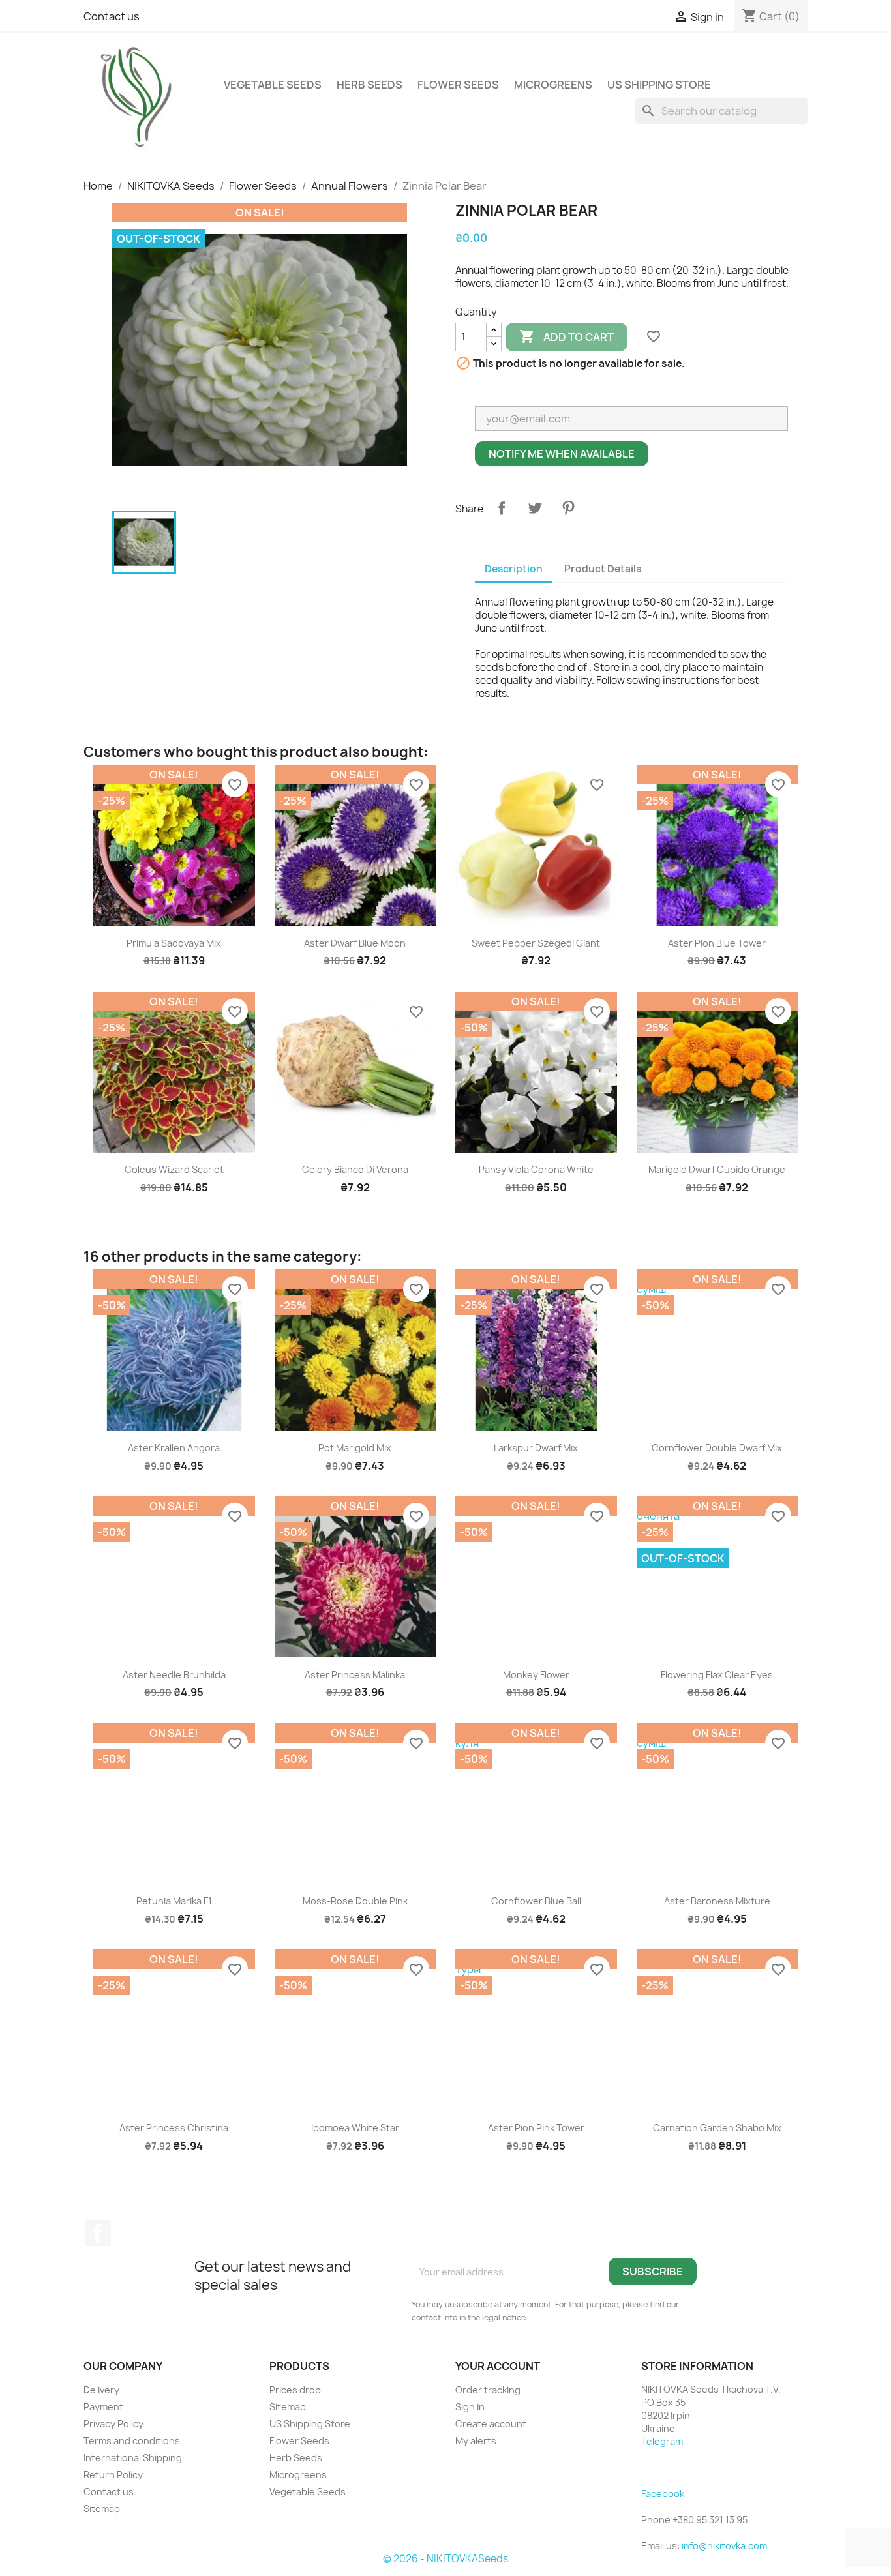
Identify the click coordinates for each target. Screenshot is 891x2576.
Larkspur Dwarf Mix (536, 1448)
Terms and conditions (132, 2441)
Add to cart (566, 336)
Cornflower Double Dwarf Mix (717, 1448)
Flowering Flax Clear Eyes (717, 1675)
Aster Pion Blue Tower (717, 943)
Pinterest (568, 508)
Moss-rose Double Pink (355, 1901)
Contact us (112, 16)
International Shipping (133, 2458)
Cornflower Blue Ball (536, 1901)
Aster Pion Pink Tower (536, 2128)
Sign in (470, 2407)
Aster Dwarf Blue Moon (355, 943)
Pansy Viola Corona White (536, 1169)
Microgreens (553, 85)
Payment (103, 2407)
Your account (498, 2366)
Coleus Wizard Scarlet (174, 1169)
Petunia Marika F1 (174, 1901)
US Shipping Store (659, 85)
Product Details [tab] (603, 569)
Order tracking (488, 2390)
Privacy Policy (113, 2424)
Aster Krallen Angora (174, 1448)
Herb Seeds (370, 85)
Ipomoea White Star (355, 2128)
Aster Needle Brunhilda (174, 1675)
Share (502, 508)
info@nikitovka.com (724, 2546)
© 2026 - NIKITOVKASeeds (445, 2559)
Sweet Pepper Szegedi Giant (536, 943)
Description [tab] (514, 569)
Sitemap (102, 2509)
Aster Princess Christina (174, 2128)
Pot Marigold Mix (355, 1448)
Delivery (101, 2390)
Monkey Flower (536, 1675)
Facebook (98, 2233)
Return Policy (113, 2475)
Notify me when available (562, 454)
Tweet (535, 508)
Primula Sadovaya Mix (174, 943)
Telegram (662, 2441)
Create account (491, 2424)
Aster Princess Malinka (355, 1675)
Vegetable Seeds (273, 85)
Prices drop (295, 2390)
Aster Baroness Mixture (717, 1901)
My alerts (476, 2441)
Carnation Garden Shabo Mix (717, 2128)
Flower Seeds (458, 85)
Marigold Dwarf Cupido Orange (717, 1169)
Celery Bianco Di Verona (355, 1169)
